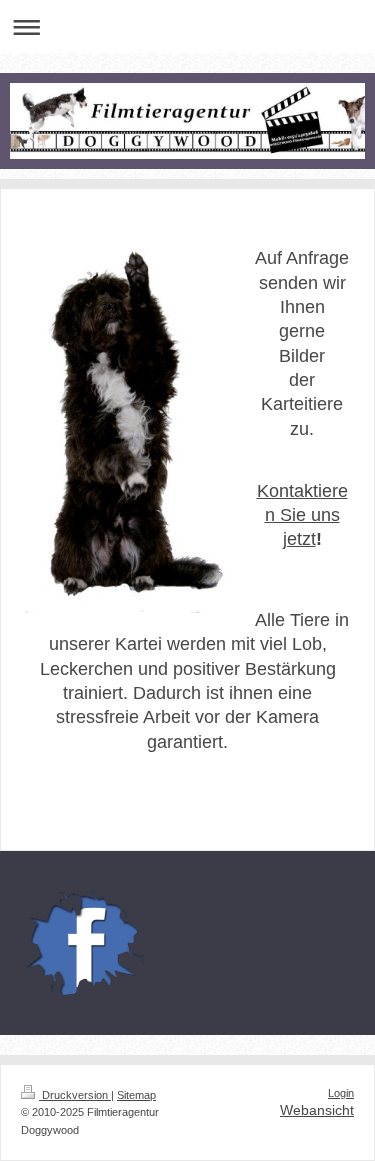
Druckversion (75, 1095)
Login (341, 1093)
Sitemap (136, 1095)
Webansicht (317, 1110)
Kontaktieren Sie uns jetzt (302, 515)
